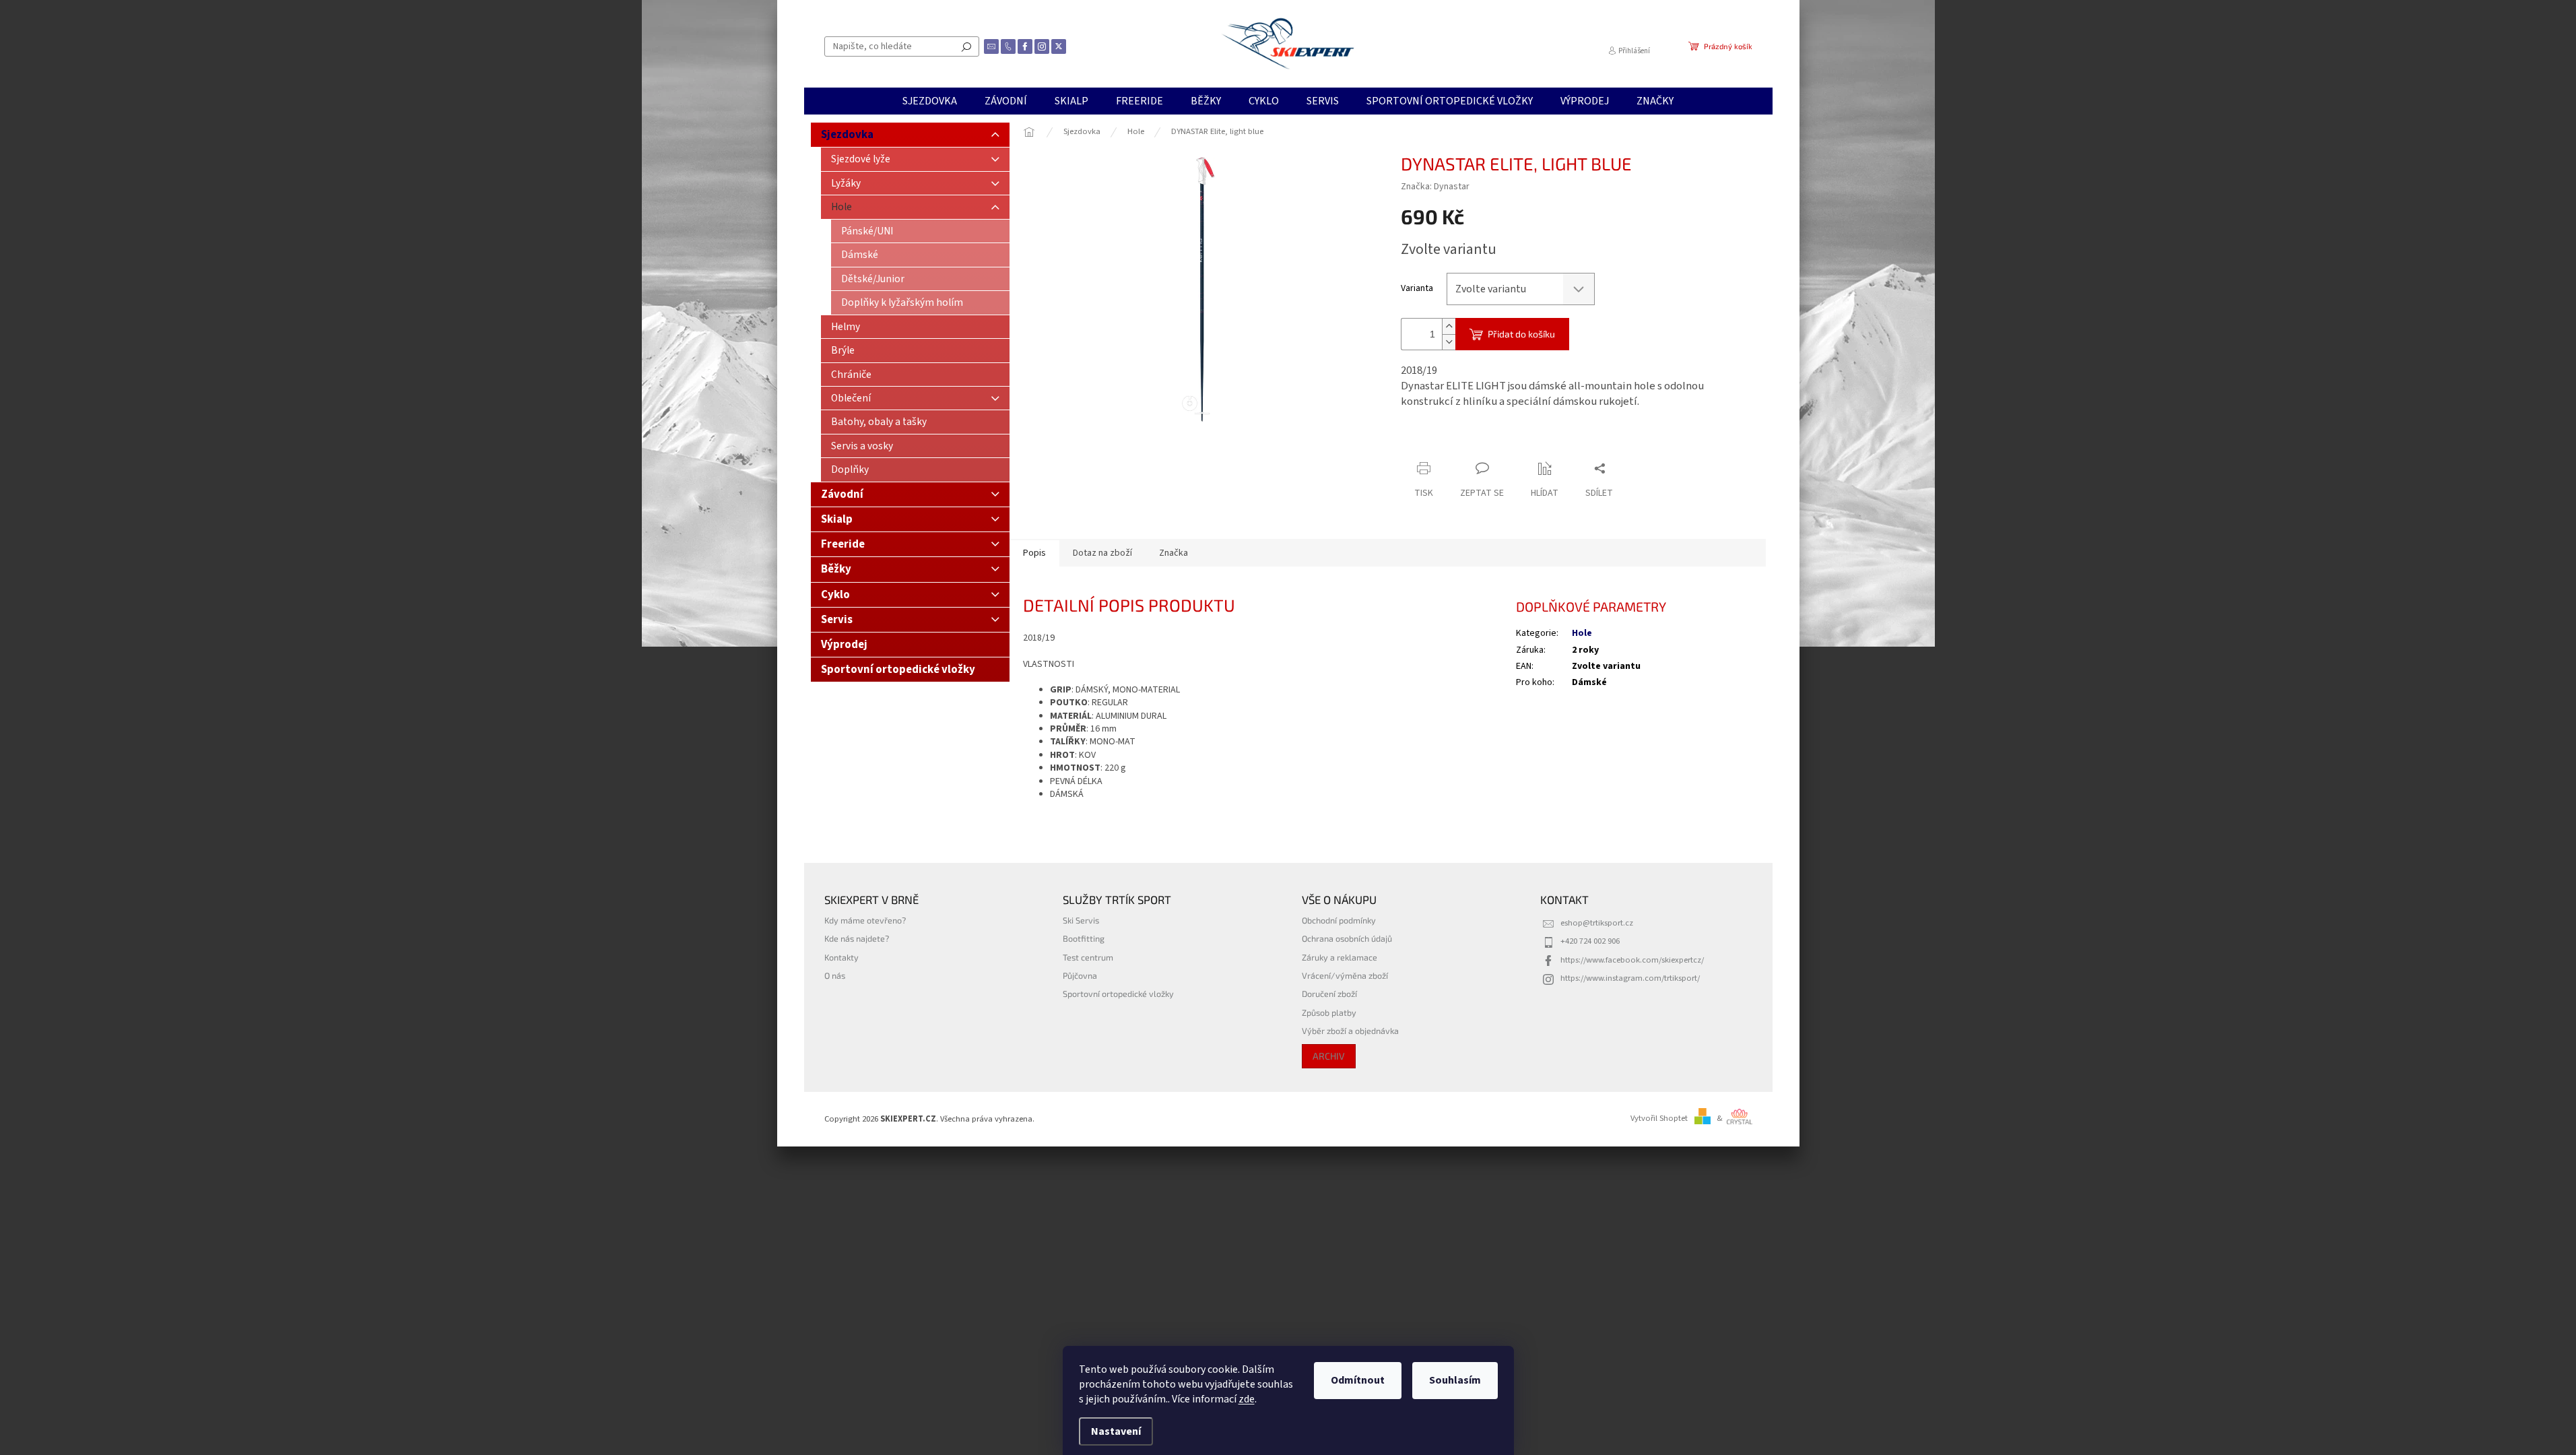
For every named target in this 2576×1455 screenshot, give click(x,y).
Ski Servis (1081, 920)
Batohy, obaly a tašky (879, 422)
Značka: (1435, 187)
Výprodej (844, 645)
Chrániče (851, 375)
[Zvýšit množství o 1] (1449, 326)
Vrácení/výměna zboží (1345, 975)
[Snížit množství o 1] (1449, 342)
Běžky (836, 569)
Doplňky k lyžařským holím (902, 302)
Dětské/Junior (873, 279)
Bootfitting (1084, 938)
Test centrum (1088, 957)
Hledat (966, 46)
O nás (835, 975)
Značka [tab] (1174, 553)
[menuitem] (930, 101)
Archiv (1329, 1056)
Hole (841, 207)
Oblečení (851, 398)
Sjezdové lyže (861, 159)
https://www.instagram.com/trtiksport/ (1630, 978)
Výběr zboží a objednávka (1350, 1031)
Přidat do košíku (1521, 334)
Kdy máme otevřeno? (865, 920)
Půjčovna (1080, 975)
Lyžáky (846, 183)
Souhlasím (1455, 1380)
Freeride (843, 544)
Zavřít (1472, 442)
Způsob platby (1329, 1012)
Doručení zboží (1329, 994)
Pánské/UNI (867, 231)
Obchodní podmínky (1339, 920)
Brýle (843, 350)
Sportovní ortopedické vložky (898, 670)
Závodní (842, 494)
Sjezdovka (847, 135)
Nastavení (1116, 1431)
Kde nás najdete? (857, 938)
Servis (837, 620)
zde (1247, 1399)
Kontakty (841, 957)
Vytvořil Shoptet (1659, 1118)
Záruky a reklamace (1340, 957)
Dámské (860, 255)
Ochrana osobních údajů (1347, 938)
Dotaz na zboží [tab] (1102, 553)
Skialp (837, 519)
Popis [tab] (1034, 553)
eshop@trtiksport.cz (1597, 923)
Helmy (846, 327)
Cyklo (835, 595)
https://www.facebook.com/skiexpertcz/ (1632, 960)
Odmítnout (1358, 1380)
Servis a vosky (862, 446)
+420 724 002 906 (1590, 941)
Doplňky (850, 470)
